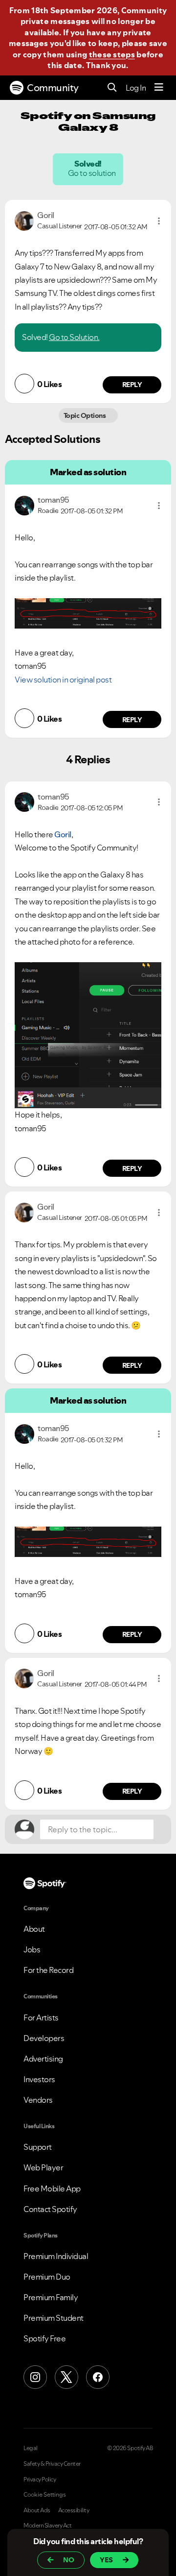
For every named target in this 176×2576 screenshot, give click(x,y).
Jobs (32, 1949)
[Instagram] (35, 2377)
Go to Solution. (74, 337)
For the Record (48, 1970)
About (34, 1929)
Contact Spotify (50, 2209)
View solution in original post (63, 680)
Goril (63, 834)
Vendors (38, 2100)
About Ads (37, 2510)
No (69, 2560)
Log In (136, 88)
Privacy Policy (40, 2479)
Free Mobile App (52, 2188)
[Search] (112, 88)
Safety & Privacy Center (52, 2464)
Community (53, 88)
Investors (39, 2079)
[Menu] (159, 88)
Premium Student (54, 2318)
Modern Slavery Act (47, 2526)
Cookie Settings (45, 2495)
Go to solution (92, 173)
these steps (112, 54)
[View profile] (24, 220)
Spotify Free (44, 2338)
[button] (159, 221)
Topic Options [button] (85, 415)
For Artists (41, 2017)
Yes (106, 2560)
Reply (132, 385)
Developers (44, 2038)
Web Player (43, 2167)
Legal (31, 2448)
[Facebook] (98, 2377)
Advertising (43, 2059)
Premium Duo (47, 2277)
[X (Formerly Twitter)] (66, 2377)
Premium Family (51, 2297)
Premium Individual (56, 2256)
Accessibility (74, 2510)
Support (38, 2147)
